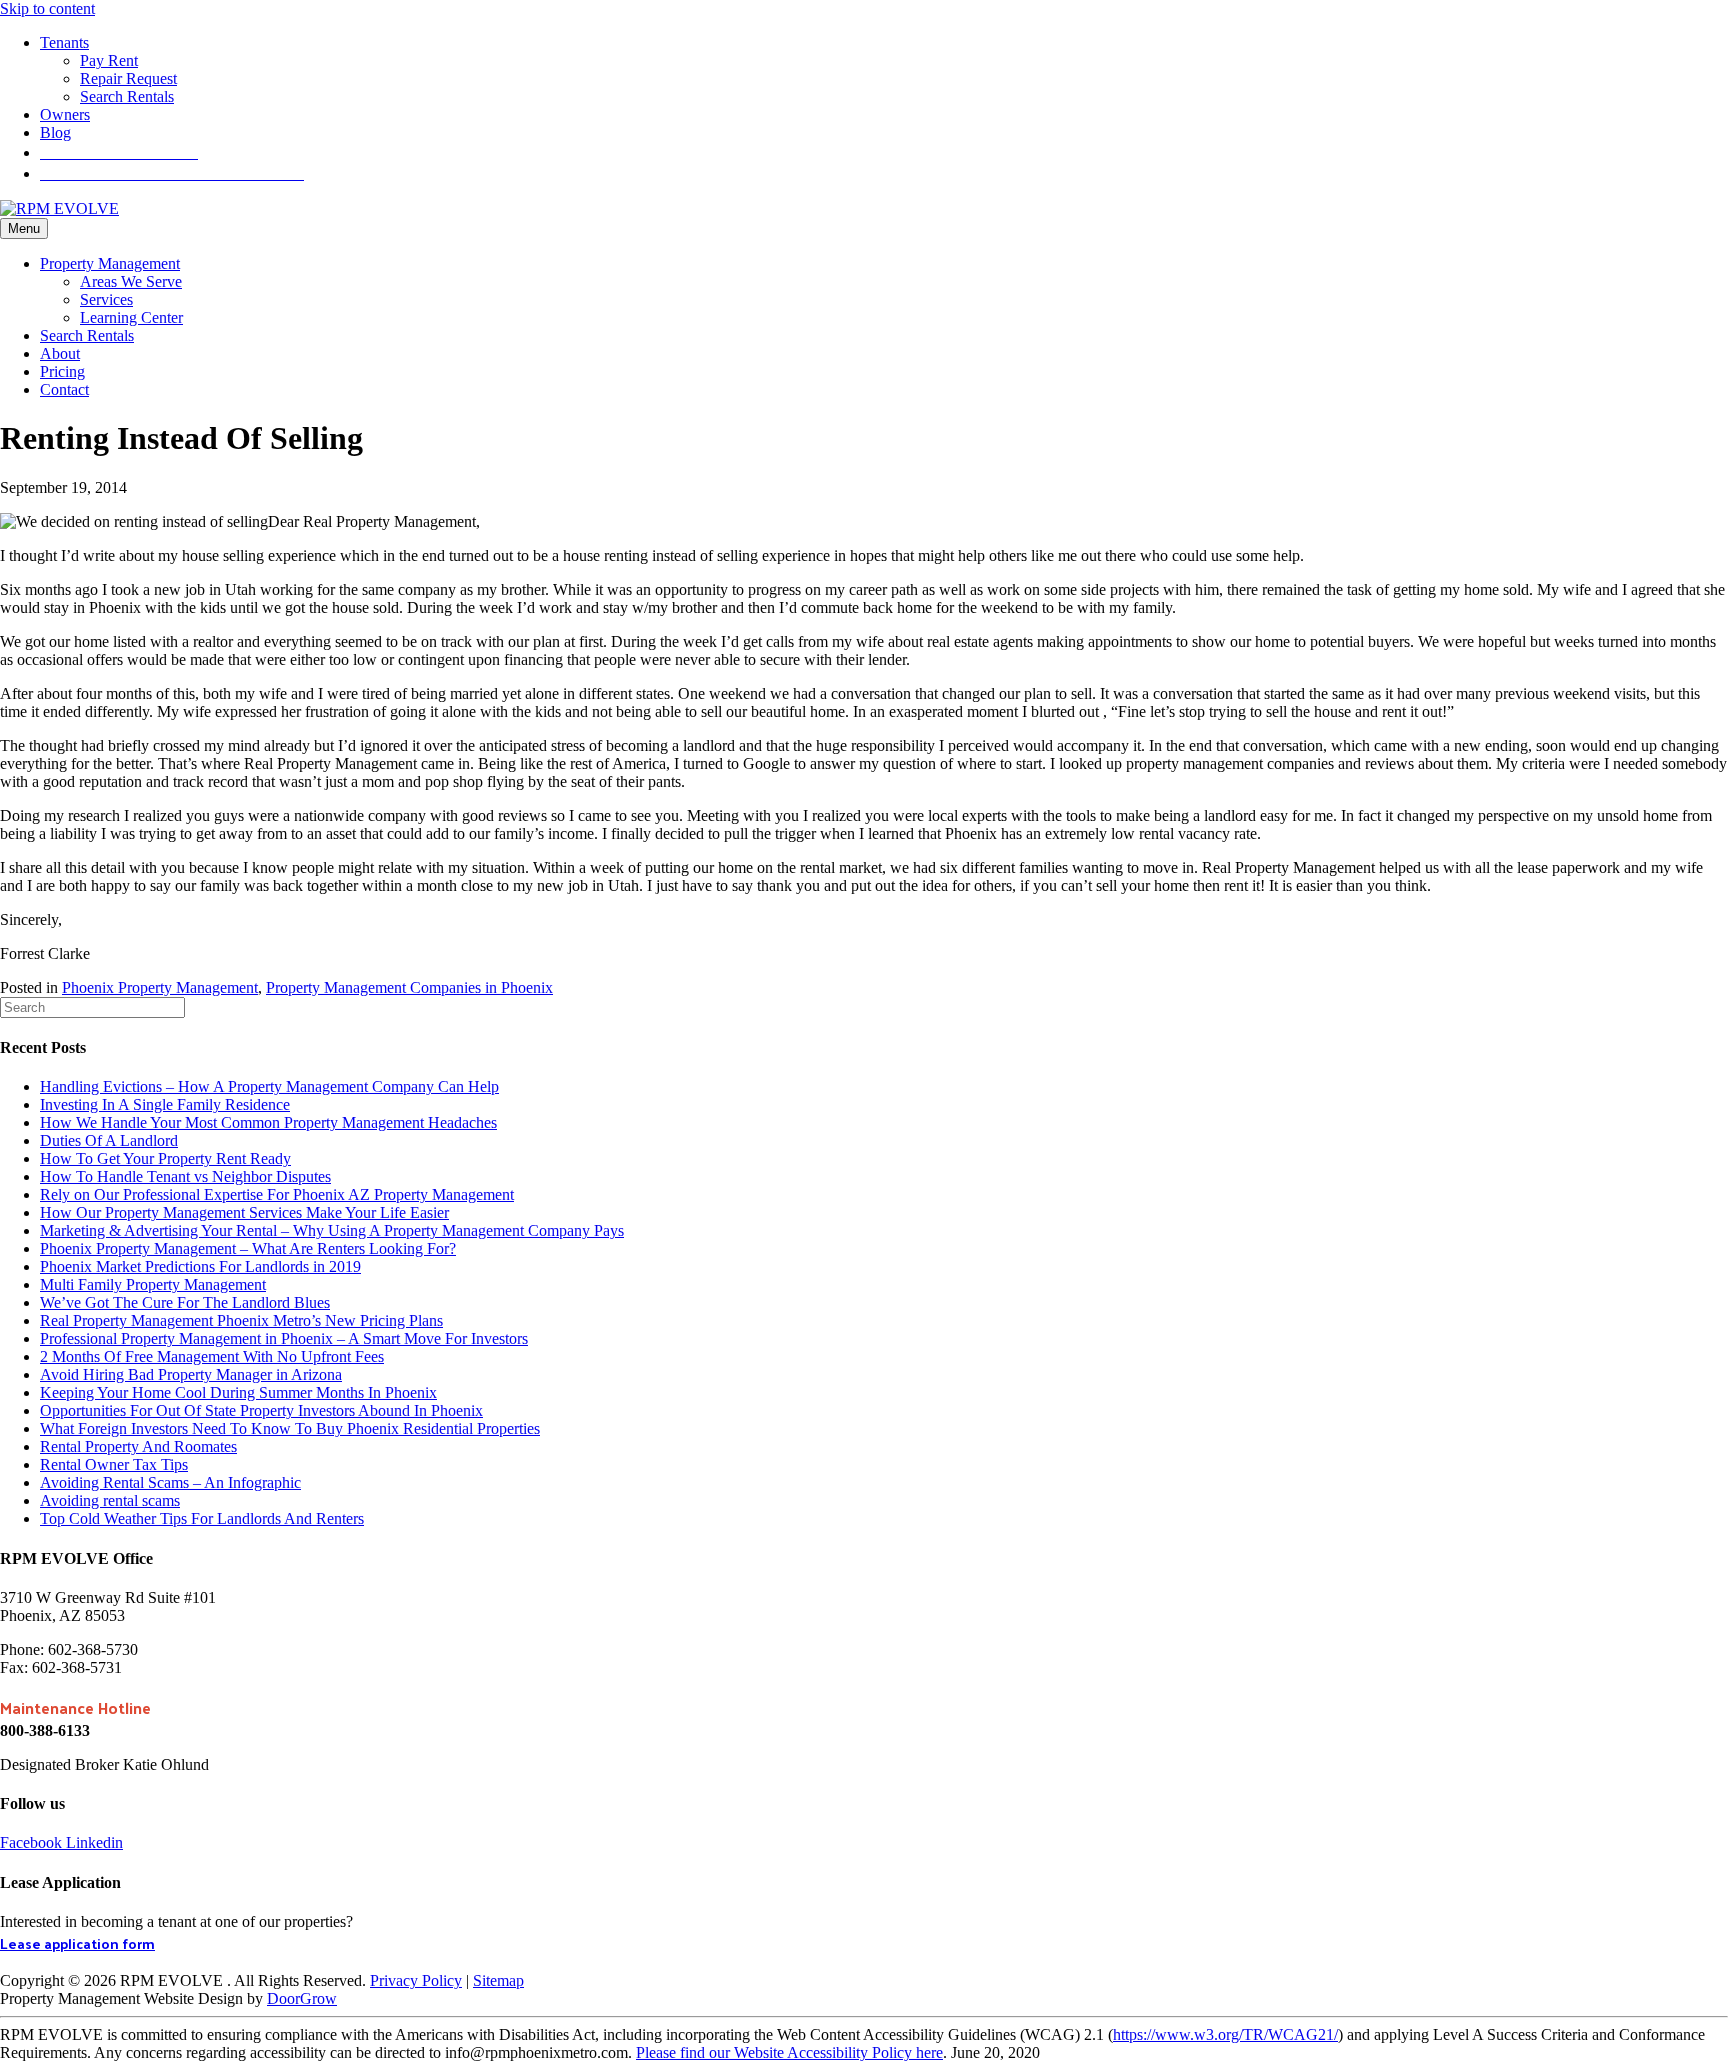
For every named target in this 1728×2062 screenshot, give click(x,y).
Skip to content (47, 8)
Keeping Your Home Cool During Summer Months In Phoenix (238, 1392)
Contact (64, 389)
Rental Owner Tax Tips (114, 1464)
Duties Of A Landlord (109, 1140)
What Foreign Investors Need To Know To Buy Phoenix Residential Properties (290, 1428)
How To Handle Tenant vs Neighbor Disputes (185, 1176)
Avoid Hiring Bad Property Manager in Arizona (191, 1374)
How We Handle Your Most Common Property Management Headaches (268, 1122)
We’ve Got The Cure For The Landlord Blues (185, 1302)
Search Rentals (127, 96)
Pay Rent (109, 60)
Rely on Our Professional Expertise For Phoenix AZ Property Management (277, 1194)
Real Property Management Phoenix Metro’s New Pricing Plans (241, 1320)
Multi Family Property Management (153, 1284)
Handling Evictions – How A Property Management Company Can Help (269, 1086)
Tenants (64, 42)
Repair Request (128, 78)
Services (106, 299)
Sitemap (498, 1980)
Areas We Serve (131, 281)
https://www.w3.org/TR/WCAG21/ (1225, 2034)
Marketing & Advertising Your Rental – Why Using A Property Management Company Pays (332, 1230)
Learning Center (131, 317)
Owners (65, 114)
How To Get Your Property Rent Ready (165, 1158)
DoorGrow (302, 1998)
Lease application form (77, 1943)
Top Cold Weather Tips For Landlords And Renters (202, 1518)
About (60, 353)
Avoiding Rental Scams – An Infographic (170, 1482)
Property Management (110, 263)
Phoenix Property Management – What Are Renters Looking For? (248, 1248)
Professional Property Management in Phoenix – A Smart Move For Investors (284, 1338)
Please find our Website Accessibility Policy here (789, 2052)
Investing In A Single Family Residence (165, 1104)
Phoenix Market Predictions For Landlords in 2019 (200, 1266)
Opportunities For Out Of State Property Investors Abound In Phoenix (261, 1410)
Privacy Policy (416, 1980)
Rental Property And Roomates (138, 1446)
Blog (55, 132)
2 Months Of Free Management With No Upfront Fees (212, 1356)
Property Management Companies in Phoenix (409, 987)
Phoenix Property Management (160, 987)
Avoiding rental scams (110, 1500)
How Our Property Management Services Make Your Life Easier (244, 1212)
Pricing (62, 371)
